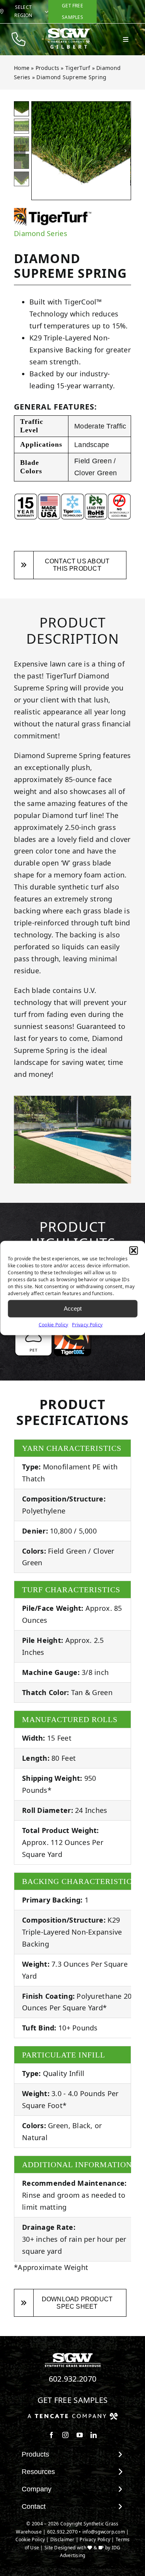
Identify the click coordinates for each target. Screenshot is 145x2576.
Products (47, 68)
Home (22, 68)
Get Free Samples (73, 2400)
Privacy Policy (87, 1324)
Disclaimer (62, 2539)
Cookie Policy (54, 1324)
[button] (133, 1250)
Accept (73, 1308)
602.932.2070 (73, 2379)
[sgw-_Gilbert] (69, 31)
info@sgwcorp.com (104, 2532)
